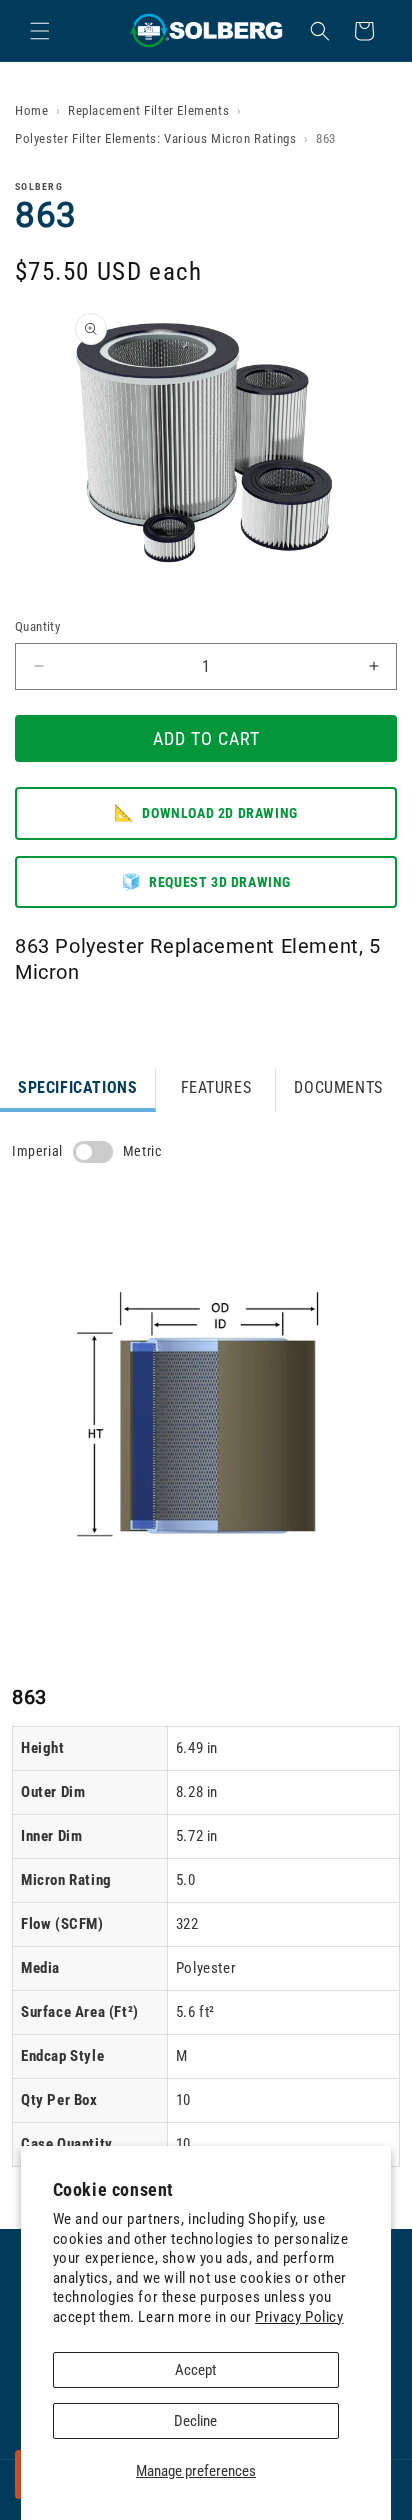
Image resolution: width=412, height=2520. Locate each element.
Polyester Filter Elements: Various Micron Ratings (155, 138)
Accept (195, 2370)
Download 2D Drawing (206, 812)
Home (31, 110)
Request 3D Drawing (206, 881)
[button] (40, 31)
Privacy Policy (299, 2317)
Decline (195, 2421)
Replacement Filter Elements (148, 110)
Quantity (37, 626)
